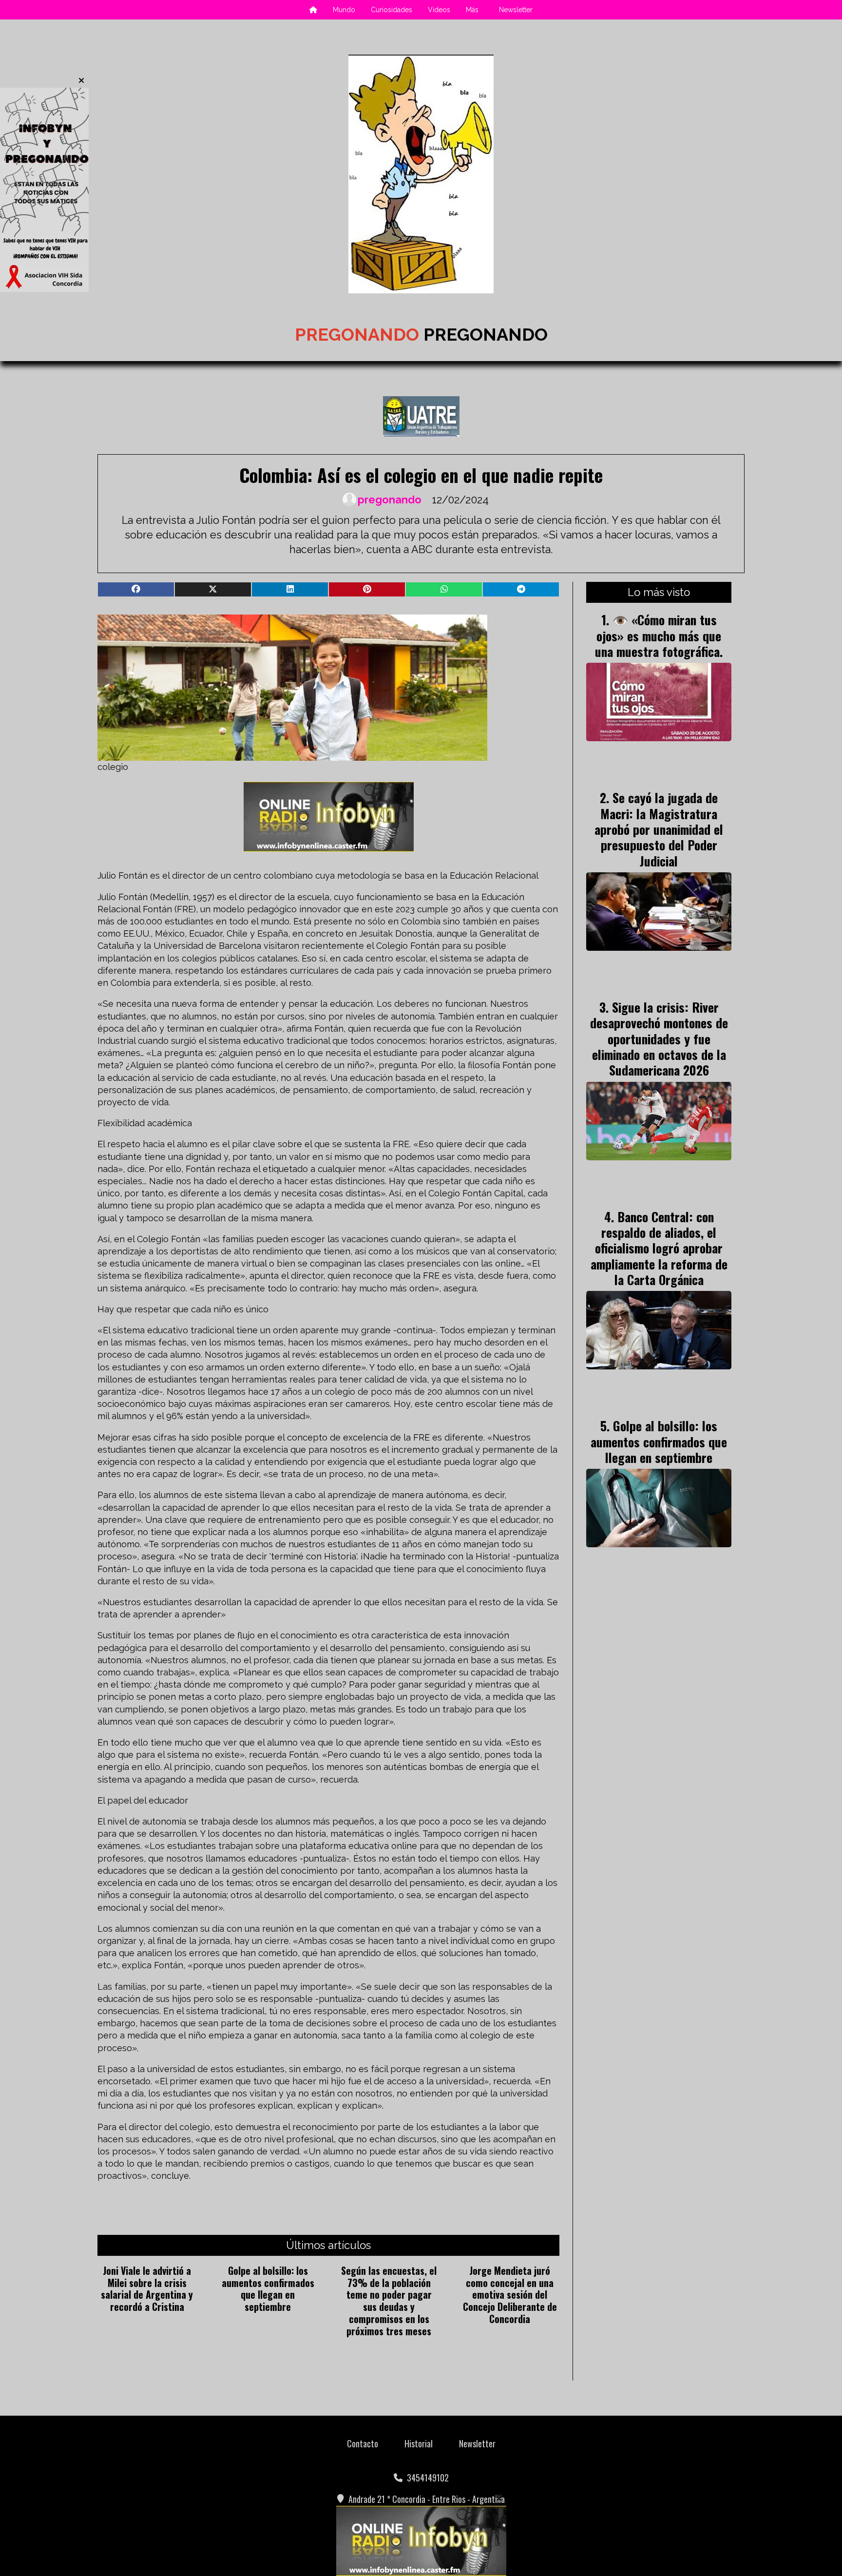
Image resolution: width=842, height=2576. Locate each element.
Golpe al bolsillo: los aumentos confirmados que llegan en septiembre (268, 2288)
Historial (419, 2443)
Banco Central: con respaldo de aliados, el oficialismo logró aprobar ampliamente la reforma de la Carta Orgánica (659, 1248)
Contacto (363, 2443)
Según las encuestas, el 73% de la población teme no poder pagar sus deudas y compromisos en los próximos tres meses (389, 2301)
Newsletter (516, 10)
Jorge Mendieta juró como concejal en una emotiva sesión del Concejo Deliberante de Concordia (510, 2295)
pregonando (390, 500)
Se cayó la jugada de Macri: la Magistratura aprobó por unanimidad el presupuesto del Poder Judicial (659, 829)
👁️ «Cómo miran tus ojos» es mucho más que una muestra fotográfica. (659, 635)
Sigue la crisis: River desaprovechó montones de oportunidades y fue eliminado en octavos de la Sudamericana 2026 (659, 1038)
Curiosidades (392, 10)
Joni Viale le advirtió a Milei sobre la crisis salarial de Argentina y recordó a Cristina (147, 2288)
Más (472, 10)
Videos (439, 10)
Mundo (344, 10)
